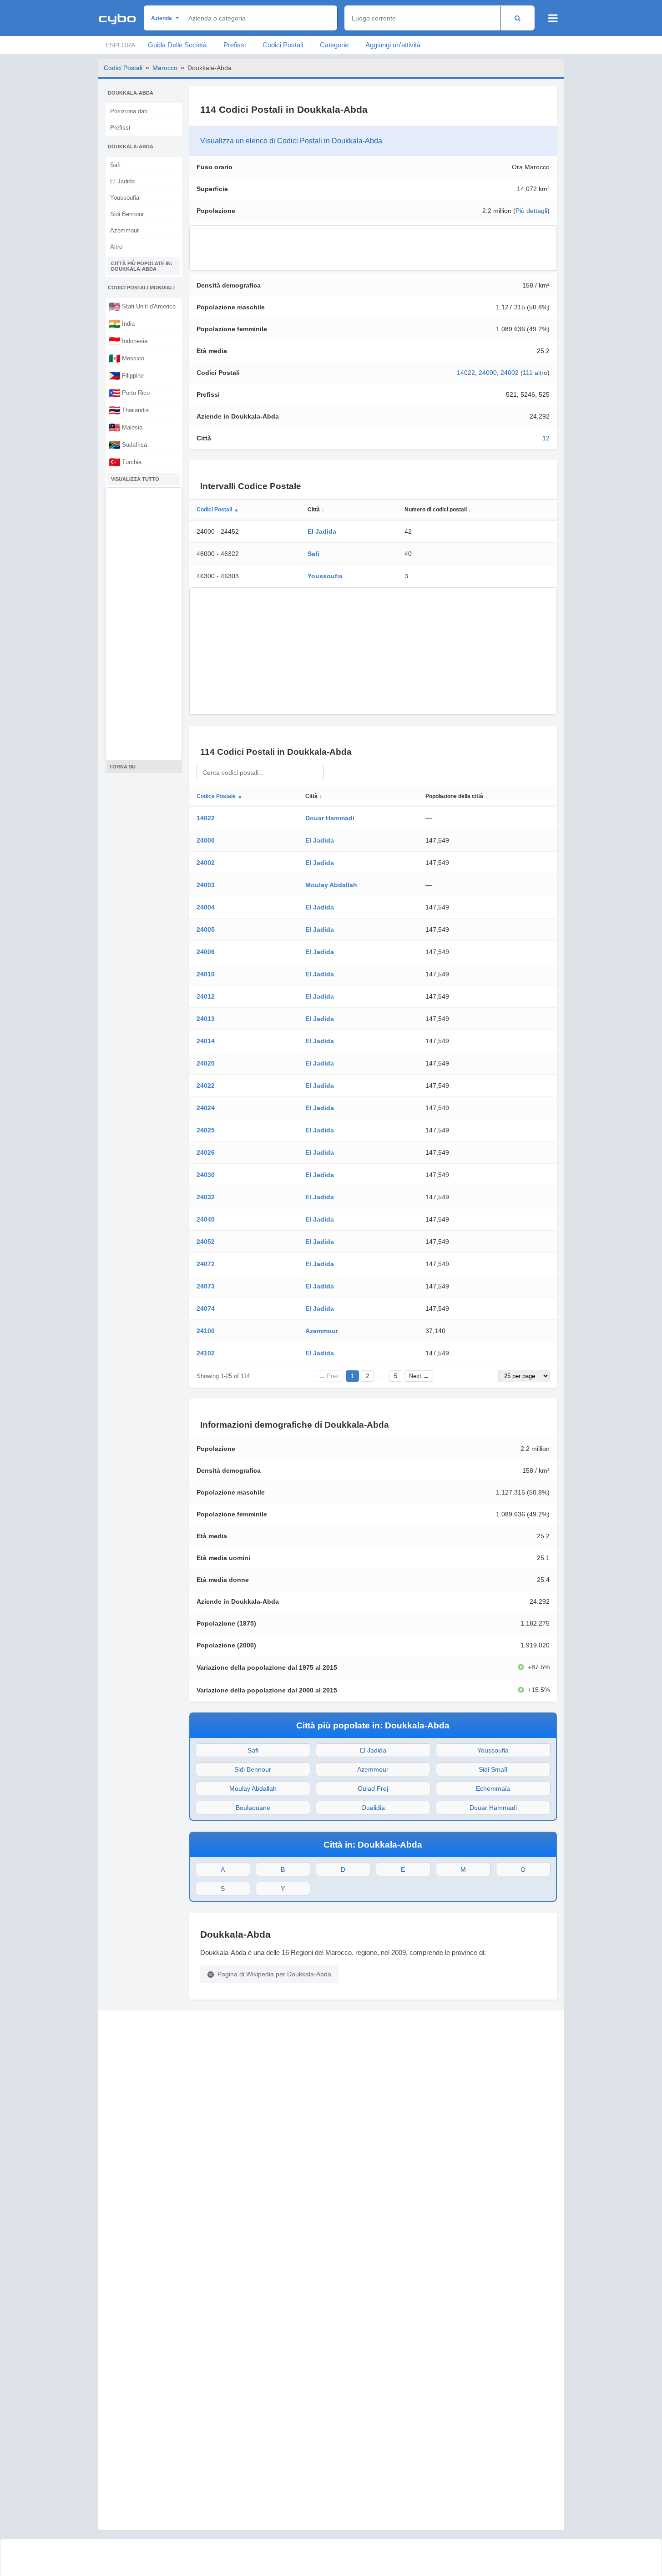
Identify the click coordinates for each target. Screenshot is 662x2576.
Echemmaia (493, 1788)
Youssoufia (125, 198)
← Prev (329, 1376)
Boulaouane (253, 1808)
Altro (116, 247)
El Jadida (122, 181)
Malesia (126, 427)
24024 (206, 1108)
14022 (466, 373)
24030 (206, 1175)
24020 (206, 1063)
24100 (206, 1331)
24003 (206, 885)
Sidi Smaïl (493, 1769)
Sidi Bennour (127, 214)
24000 (488, 373)
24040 (206, 1219)
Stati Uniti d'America (142, 306)
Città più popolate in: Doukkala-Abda (142, 266)
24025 (206, 1130)
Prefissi (235, 45)
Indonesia (128, 341)
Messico (126, 358)
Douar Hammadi (330, 818)
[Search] (518, 18)
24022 (206, 1086)
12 (546, 438)
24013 (206, 1019)
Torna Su (122, 767)
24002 (510, 373)
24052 (206, 1242)
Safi (115, 165)
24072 (206, 1264)
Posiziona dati (129, 111)
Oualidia (373, 1808)
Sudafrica (128, 444)
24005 (206, 929)
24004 (206, 907)
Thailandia (129, 410)
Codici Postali (283, 45)
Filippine (126, 375)
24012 (206, 996)
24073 (206, 1286)
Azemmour (124, 230)
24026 (206, 1152)
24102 (206, 1353)
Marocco (165, 68)
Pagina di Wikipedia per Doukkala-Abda (274, 1974)
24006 (206, 952)
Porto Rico (129, 393)
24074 (206, 1308)
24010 (206, 974)
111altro (535, 373)
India (122, 323)
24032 (206, 1197)
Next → (419, 1376)
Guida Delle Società (177, 45)
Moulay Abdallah (331, 885)
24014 (206, 1041)
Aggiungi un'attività (393, 45)
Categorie (334, 45)
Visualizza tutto (135, 479)
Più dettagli (531, 211)
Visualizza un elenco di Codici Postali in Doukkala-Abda (291, 141)
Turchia (125, 462)
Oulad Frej (373, 1788)
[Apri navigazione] (553, 18)
